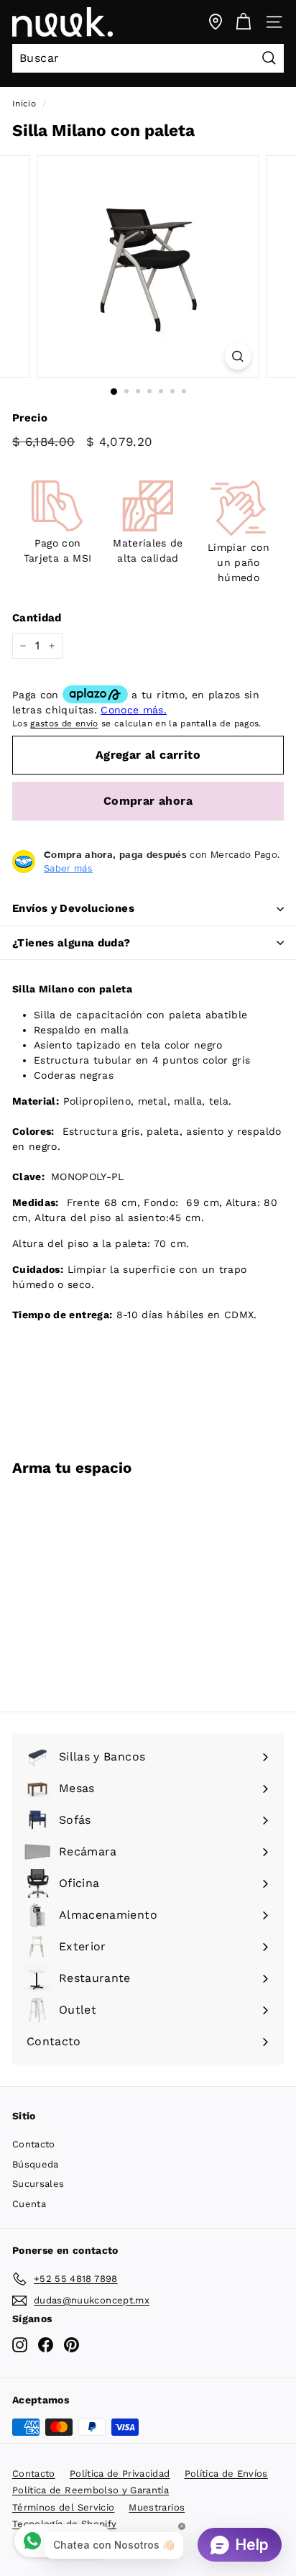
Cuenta (29, 2204)
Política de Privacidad (120, 2474)
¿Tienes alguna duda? (71, 943)
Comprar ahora (148, 801)
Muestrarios (157, 2507)
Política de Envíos (226, 2474)
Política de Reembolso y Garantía (91, 2490)
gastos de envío (64, 723)
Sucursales (38, 2184)
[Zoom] (238, 356)
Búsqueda (36, 2164)
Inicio (24, 104)
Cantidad (37, 618)
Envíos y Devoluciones (73, 908)
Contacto (34, 2144)
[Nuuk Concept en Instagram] (20, 2345)
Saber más (68, 868)
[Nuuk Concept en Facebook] (46, 2345)
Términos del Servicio (63, 2507)
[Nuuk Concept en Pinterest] (71, 2345)
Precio (30, 418)
